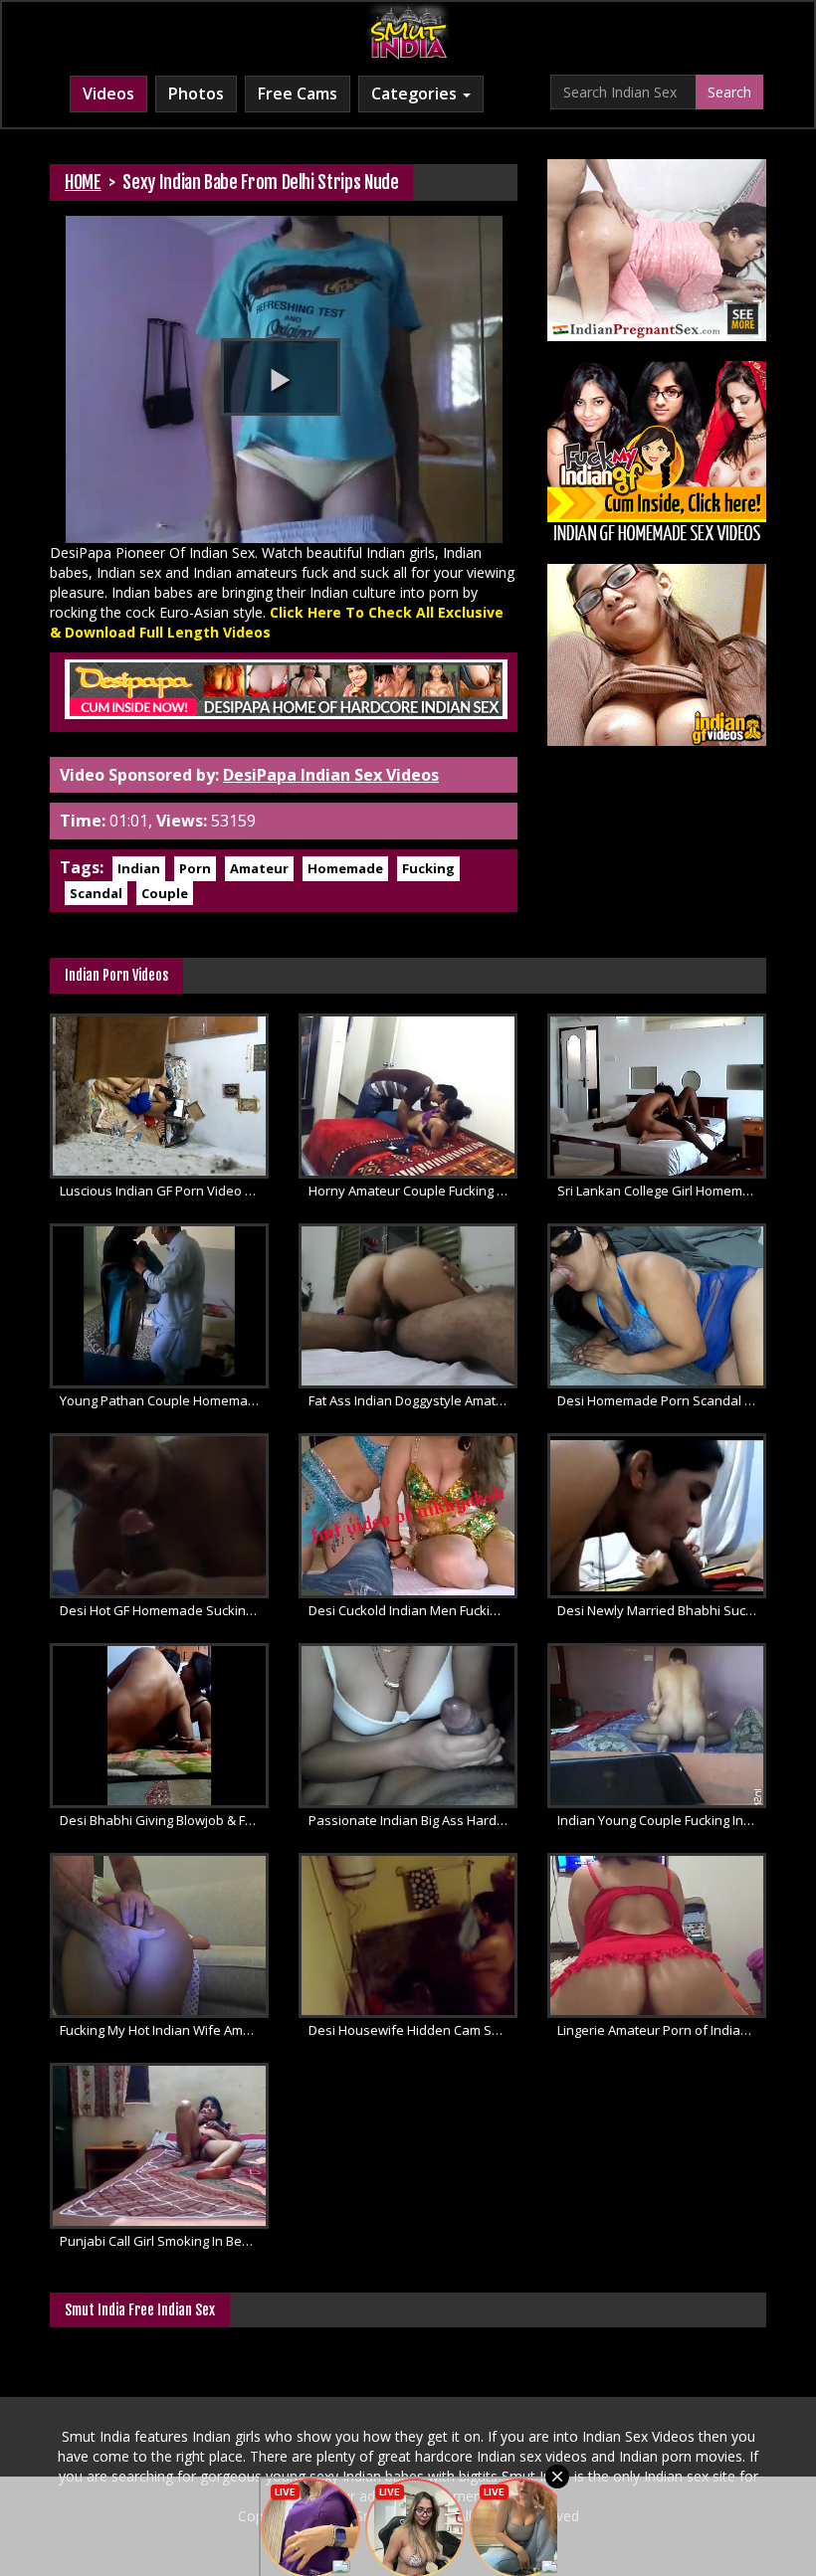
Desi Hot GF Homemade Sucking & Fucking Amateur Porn (164, 1610)
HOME (83, 182)
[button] (281, 377)
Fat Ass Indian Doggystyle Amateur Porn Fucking (413, 1400)
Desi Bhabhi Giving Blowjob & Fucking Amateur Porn (164, 1820)
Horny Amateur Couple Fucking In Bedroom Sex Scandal (413, 1191)
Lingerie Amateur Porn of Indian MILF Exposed (662, 2030)
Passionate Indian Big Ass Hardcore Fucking (413, 1820)
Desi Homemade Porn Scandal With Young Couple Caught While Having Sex (662, 1400)
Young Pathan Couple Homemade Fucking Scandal (164, 1400)
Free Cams (298, 93)
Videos (108, 93)
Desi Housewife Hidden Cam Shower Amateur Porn (413, 2030)
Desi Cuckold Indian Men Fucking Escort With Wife (413, 1610)
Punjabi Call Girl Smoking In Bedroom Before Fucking (164, 2241)
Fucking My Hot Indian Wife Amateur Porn (164, 2030)
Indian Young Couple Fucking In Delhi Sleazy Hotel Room (662, 1820)
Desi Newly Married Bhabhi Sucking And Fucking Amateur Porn (662, 1610)
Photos (196, 93)
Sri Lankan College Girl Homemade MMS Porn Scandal (662, 1191)
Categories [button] (416, 93)
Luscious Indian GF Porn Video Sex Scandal (164, 1191)
